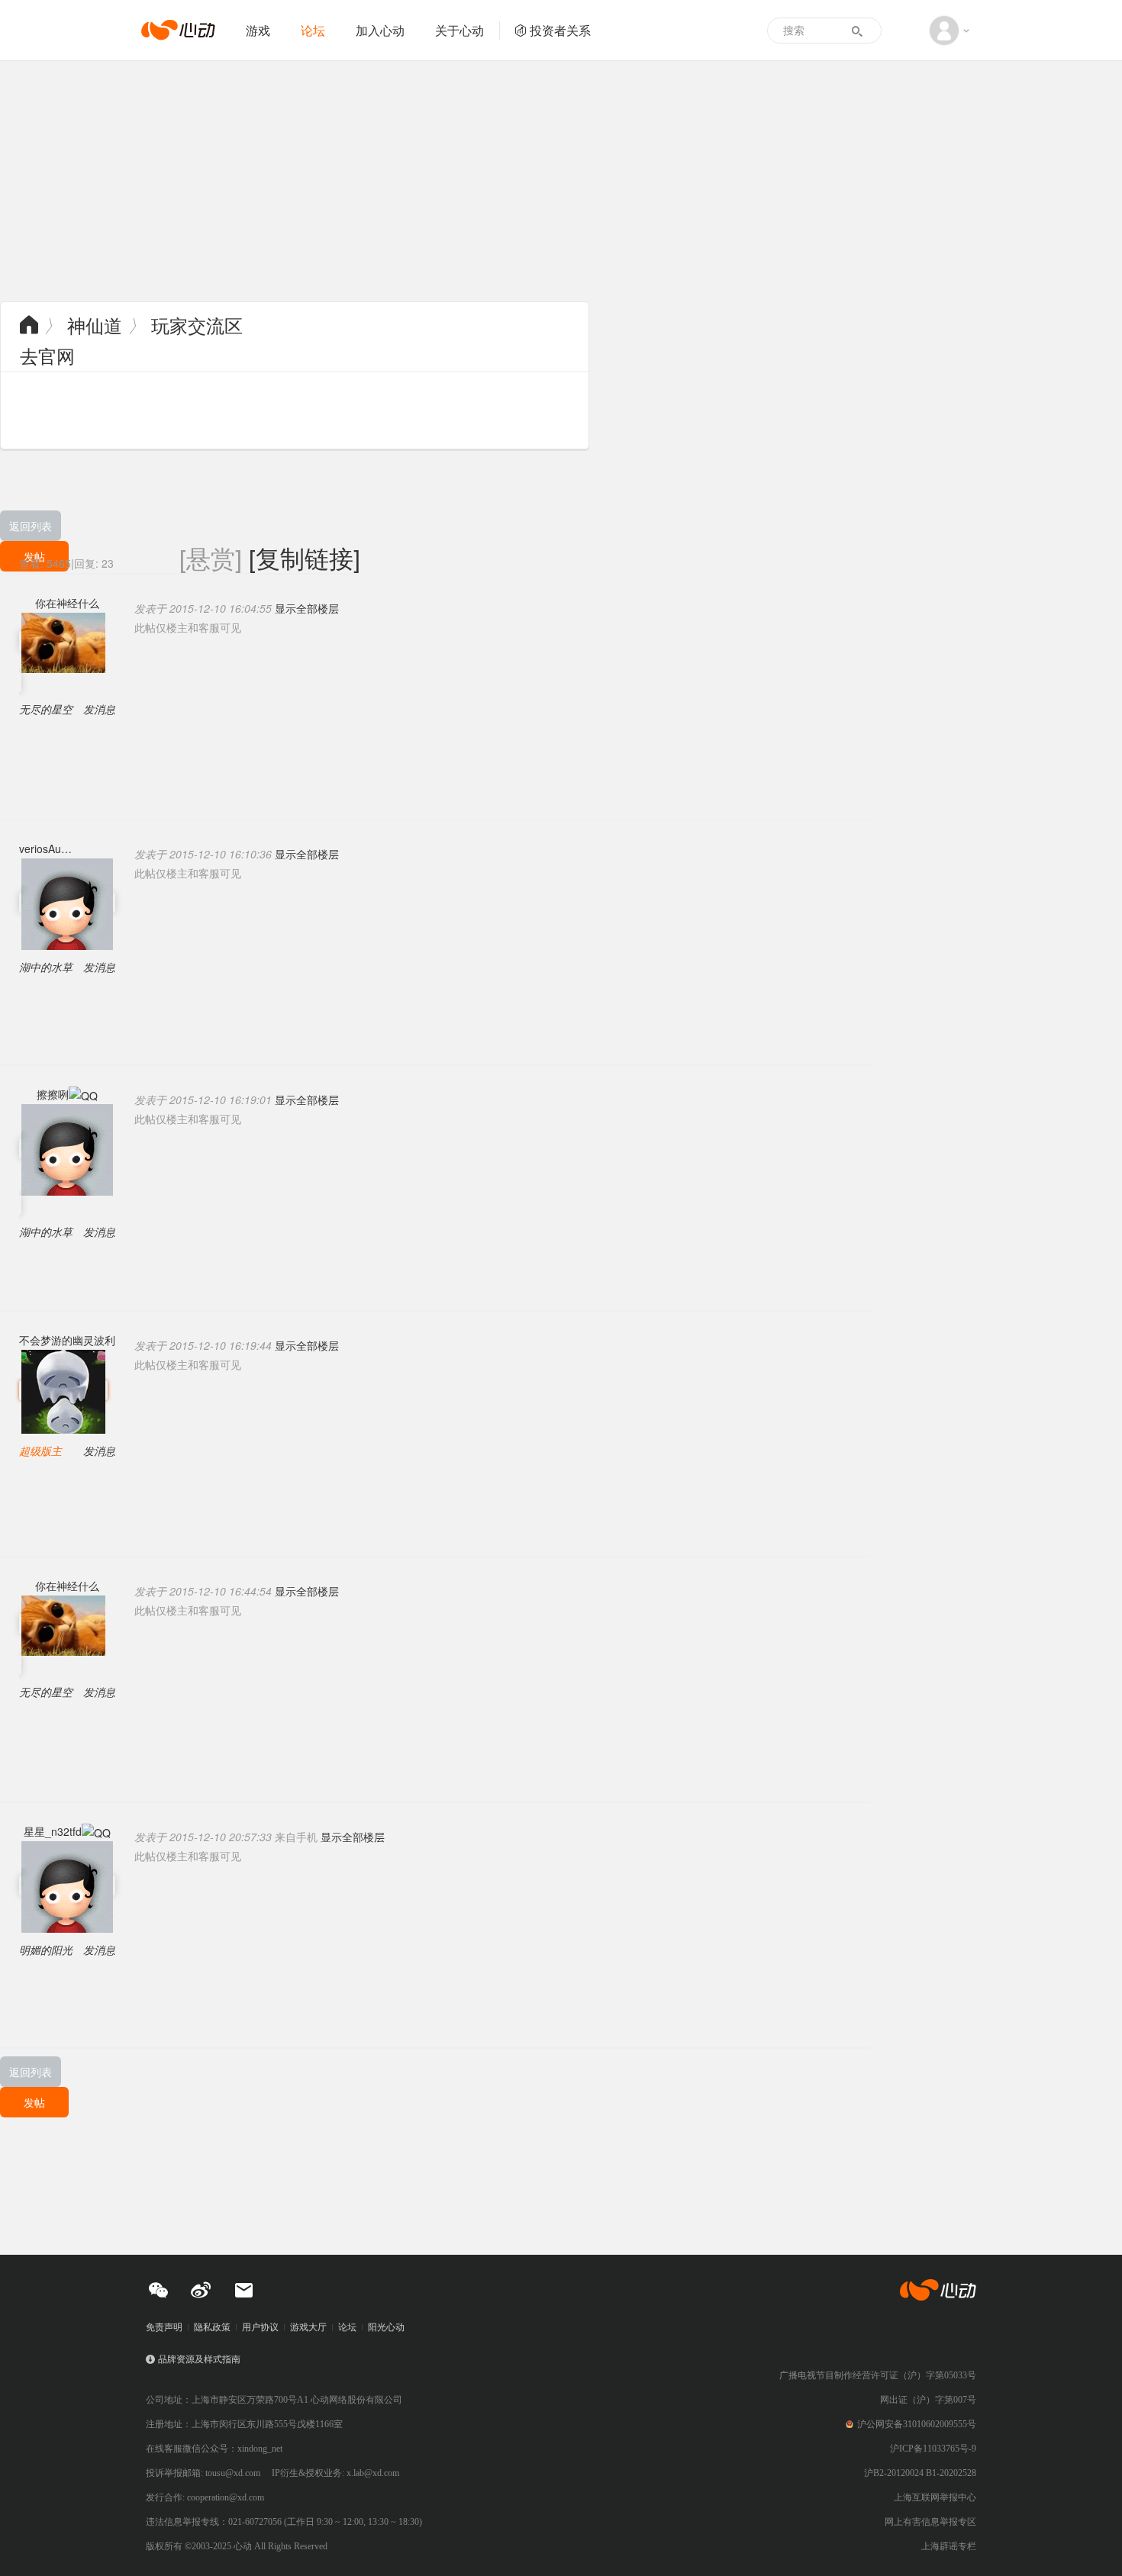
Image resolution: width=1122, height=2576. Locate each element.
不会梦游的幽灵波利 (67, 1340)
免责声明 (164, 2327)
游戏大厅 (308, 2327)
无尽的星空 (46, 709)
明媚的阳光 (46, 1950)
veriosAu (40, 848)
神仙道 (95, 325)
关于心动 (459, 30)
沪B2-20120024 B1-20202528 (920, 2473)
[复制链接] (305, 557)
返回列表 (31, 526)
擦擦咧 (53, 1094)
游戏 (258, 30)
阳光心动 (386, 2327)
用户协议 (260, 2327)
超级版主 (40, 1451)
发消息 (99, 709)
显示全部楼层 (307, 608)
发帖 (34, 2102)
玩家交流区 (197, 325)
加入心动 (380, 30)
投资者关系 (560, 30)
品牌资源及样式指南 (199, 2359)
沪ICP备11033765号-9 (933, 2449)
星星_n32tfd (53, 1831)
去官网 (47, 355)
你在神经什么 (67, 603)
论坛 (313, 30)
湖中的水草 (46, 967)
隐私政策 (212, 2327)
